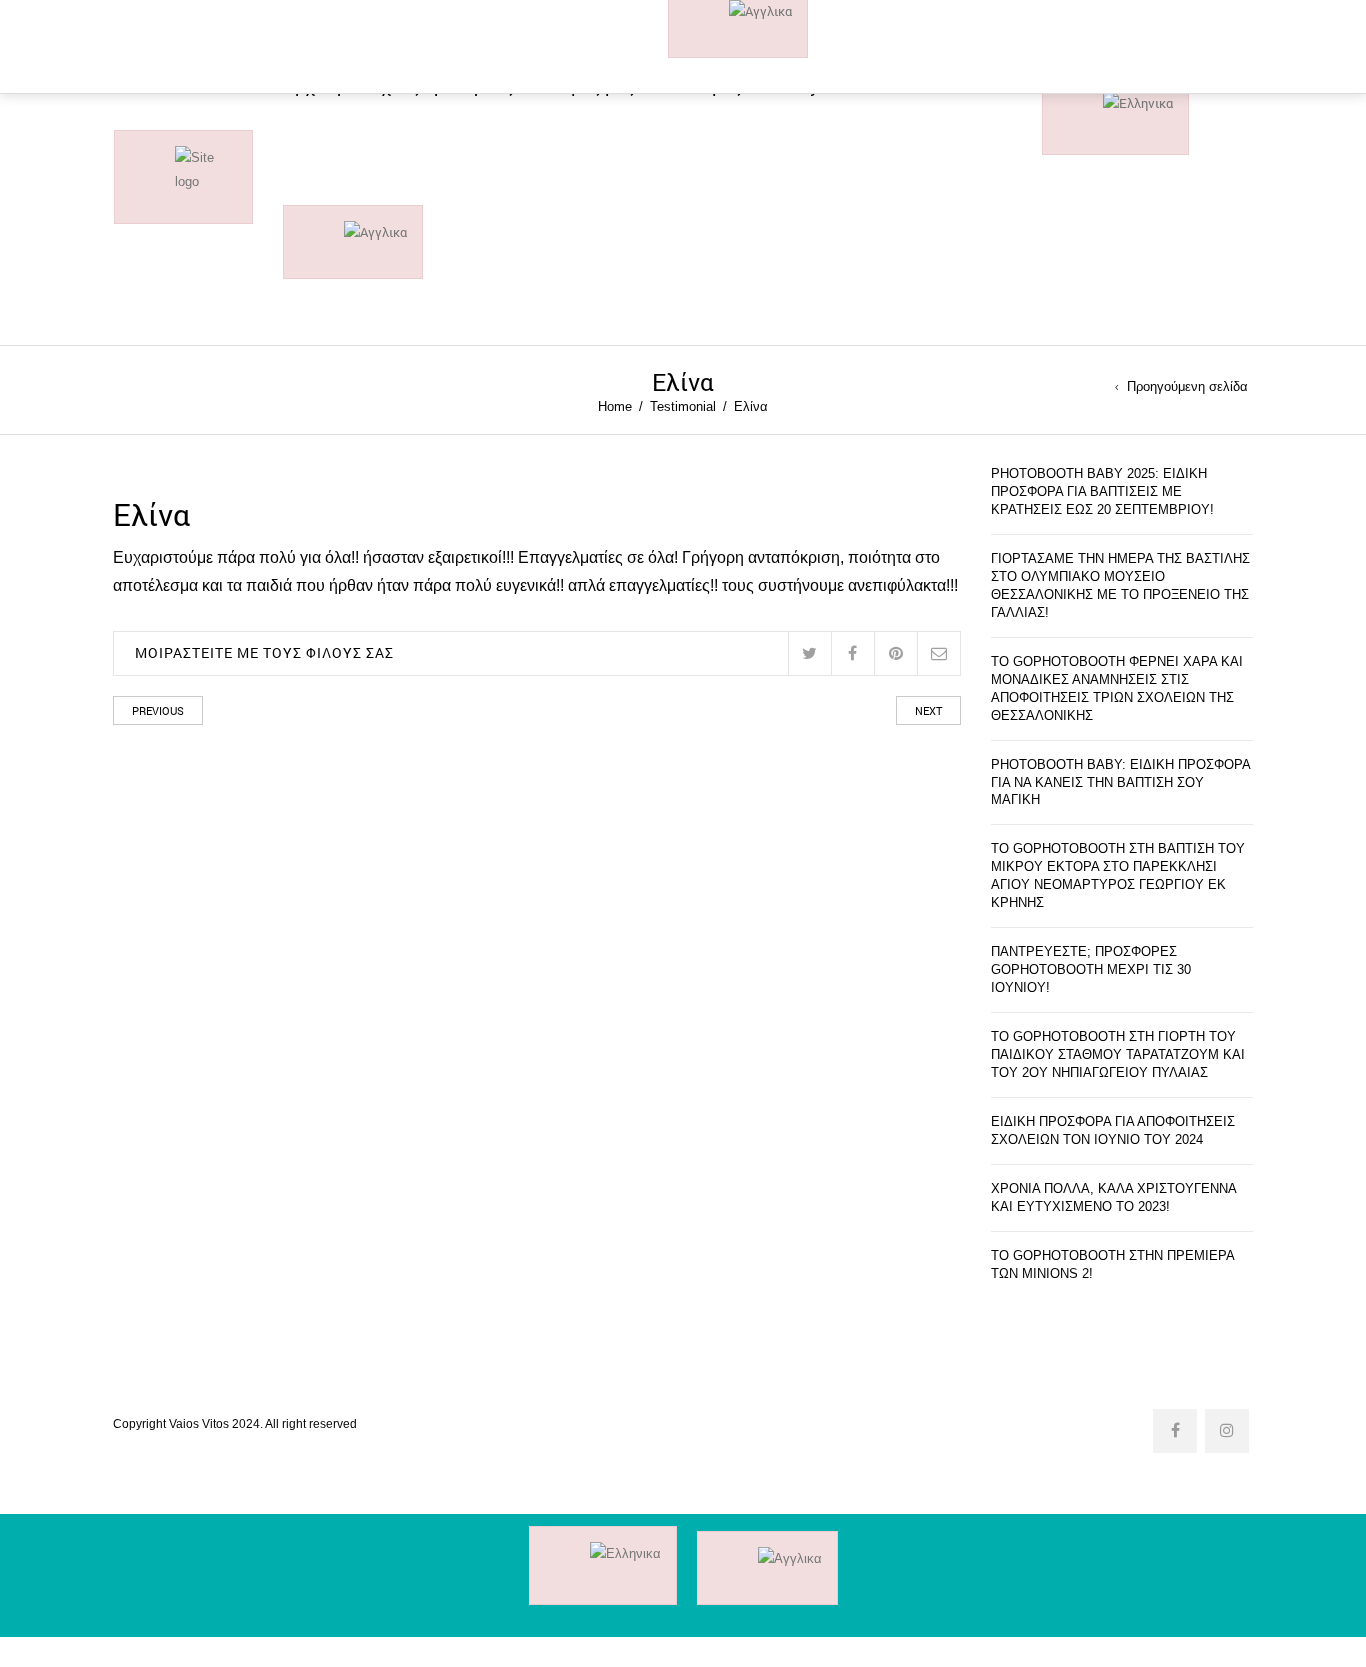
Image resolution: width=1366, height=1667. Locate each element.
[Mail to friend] (938, 653)
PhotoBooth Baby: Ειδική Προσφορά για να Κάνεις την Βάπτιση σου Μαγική (1120, 782)
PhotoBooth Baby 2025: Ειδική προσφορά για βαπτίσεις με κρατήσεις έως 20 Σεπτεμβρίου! (1102, 491)
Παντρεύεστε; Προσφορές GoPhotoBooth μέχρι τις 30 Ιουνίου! (1091, 969)
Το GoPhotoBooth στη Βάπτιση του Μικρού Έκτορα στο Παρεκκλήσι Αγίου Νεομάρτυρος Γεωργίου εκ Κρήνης (1118, 875)
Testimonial (683, 406)
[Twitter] (809, 653)
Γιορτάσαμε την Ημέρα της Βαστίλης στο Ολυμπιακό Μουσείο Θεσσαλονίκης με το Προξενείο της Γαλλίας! (1120, 585)
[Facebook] (852, 653)
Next (928, 710)
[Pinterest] (895, 653)
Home (615, 406)
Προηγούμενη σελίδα (1187, 387)
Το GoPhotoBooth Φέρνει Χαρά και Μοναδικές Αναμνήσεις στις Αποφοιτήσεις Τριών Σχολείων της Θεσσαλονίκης (1117, 688)
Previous (158, 710)
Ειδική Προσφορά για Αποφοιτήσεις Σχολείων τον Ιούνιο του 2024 (1113, 1130)
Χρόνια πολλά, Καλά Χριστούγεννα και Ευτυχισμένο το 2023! (1113, 1197)
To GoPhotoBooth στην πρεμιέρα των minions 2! (1112, 1264)
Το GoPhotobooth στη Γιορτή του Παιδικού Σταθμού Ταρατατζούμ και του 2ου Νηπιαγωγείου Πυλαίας (1118, 1054)
